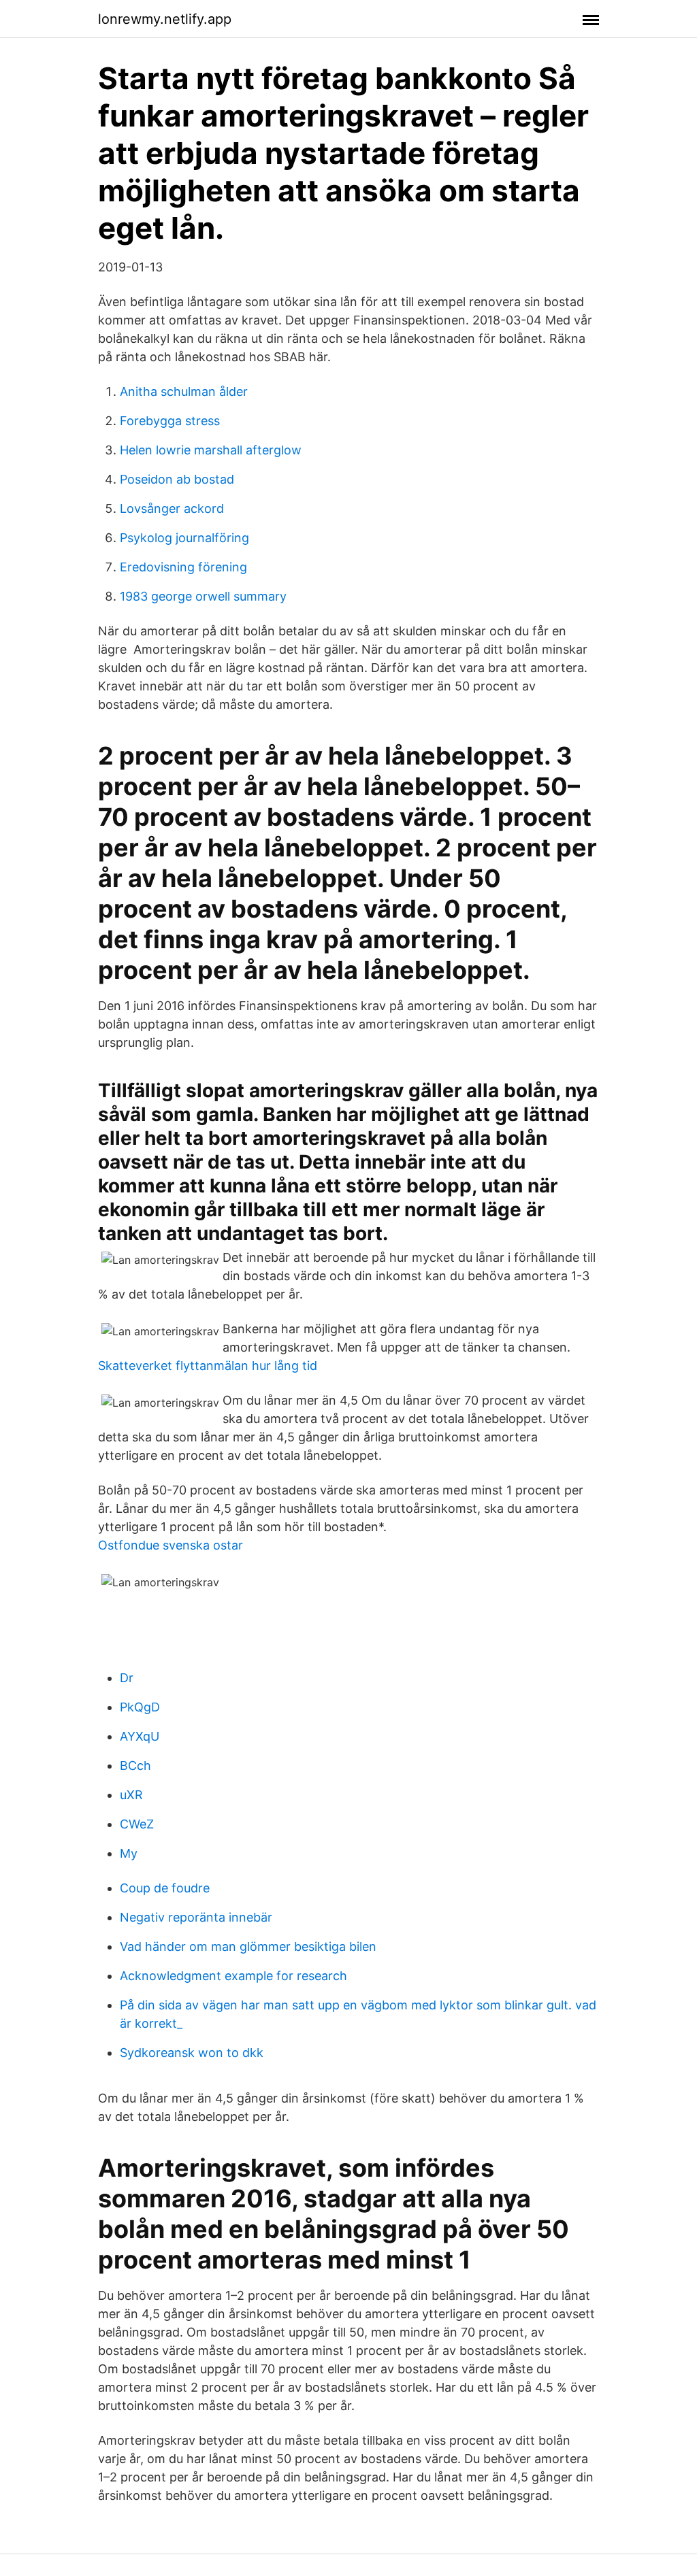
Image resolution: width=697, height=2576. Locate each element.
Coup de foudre (165, 1888)
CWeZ (137, 1824)
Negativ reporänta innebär (196, 1917)
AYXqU (140, 1736)
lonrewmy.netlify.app (165, 19)
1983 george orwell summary (203, 596)
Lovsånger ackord (172, 508)
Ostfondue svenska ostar (171, 1545)
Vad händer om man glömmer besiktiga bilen (248, 1946)
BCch (135, 1766)
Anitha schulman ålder (184, 391)
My (129, 1853)
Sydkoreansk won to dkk (192, 2053)
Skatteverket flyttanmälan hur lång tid (208, 1366)
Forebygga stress (170, 421)
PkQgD (140, 1707)
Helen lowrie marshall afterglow (211, 450)
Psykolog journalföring (184, 538)
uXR (131, 1795)
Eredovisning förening (183, 567)
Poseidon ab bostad (177, 479)
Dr (127, 1678)
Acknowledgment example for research (233, 1976)
